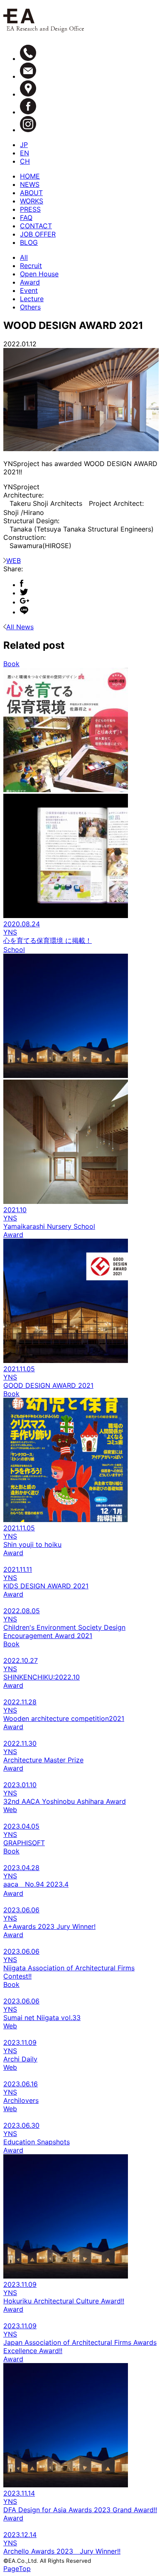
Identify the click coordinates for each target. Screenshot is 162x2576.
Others (30, 307)
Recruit (31, 266)
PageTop (17, 2569)
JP (24, 145)
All (24, 257)
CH (25, 161)
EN (25, 153)
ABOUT (31, 193)
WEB (13, 561)
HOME (30, 176)
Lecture (32, 299)
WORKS (32, 201)
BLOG (29, 242)
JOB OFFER (38, 234)
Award (30, 282)
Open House (39, 274)
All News (20, 627)
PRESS (30, 209)
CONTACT (36, 226)
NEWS (30, 184)
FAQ (26, 217)
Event (29, 290)
